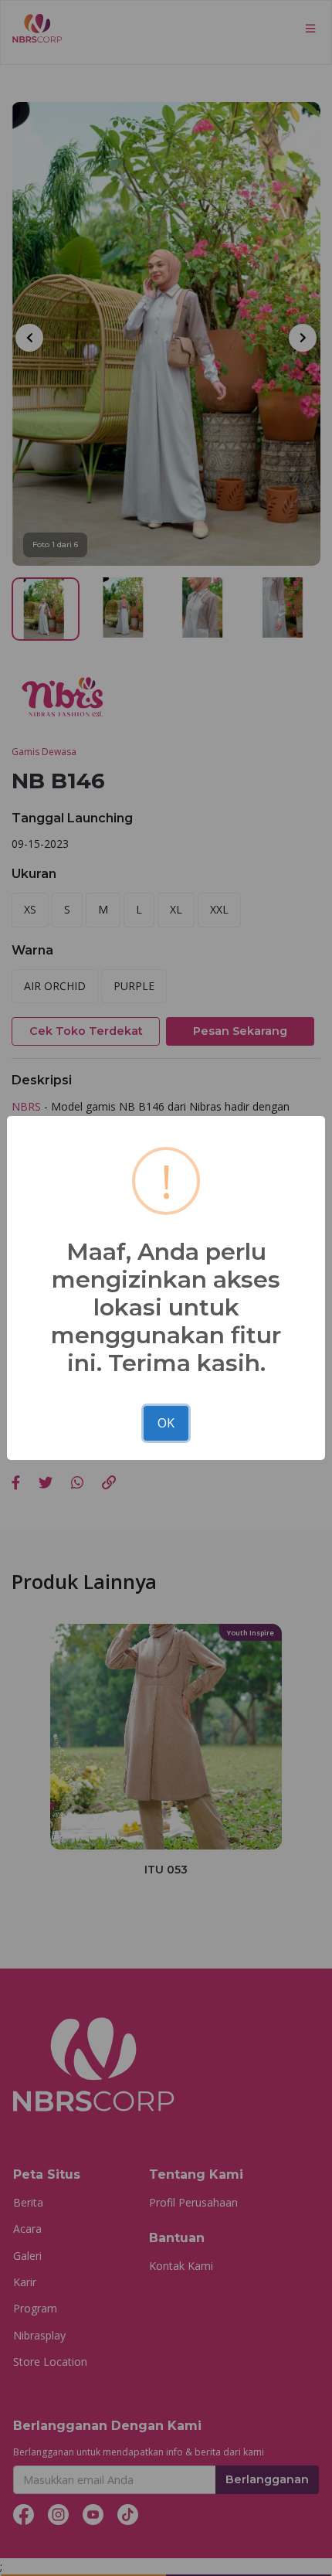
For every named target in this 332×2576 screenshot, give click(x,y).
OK (166, 1423)
